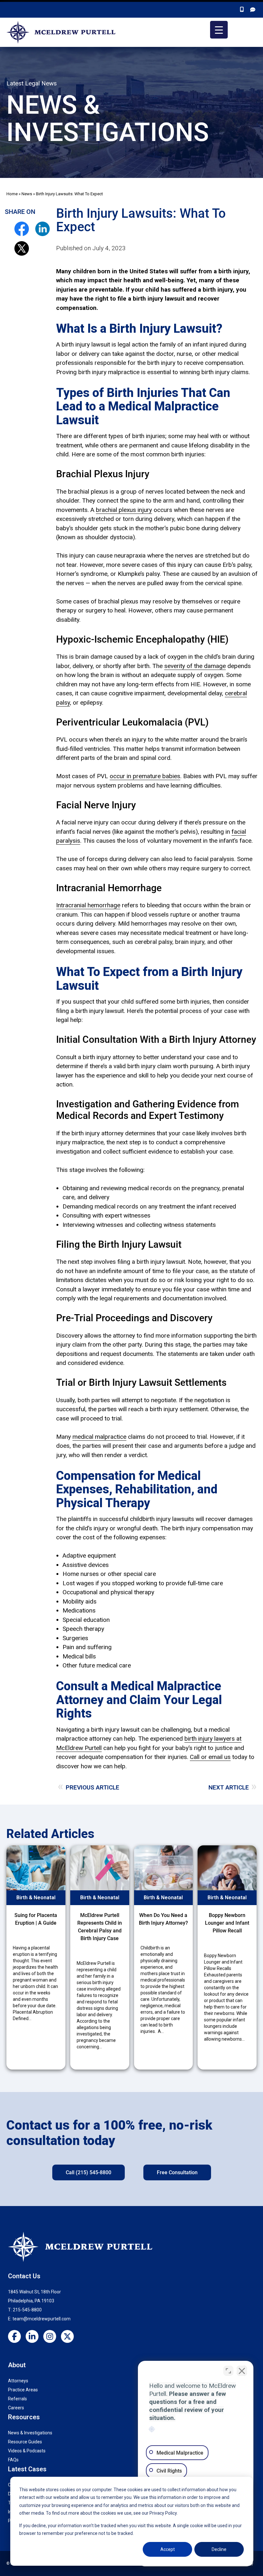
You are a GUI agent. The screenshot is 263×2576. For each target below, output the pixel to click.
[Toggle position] (228, 2371)
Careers (16, 2408)
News (27, 194)
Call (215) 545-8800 (89, 2172)
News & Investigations (30, 2433)
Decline (219, 2549)
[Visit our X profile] (70, 2337)
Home (12, 194)
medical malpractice (99, 1437)
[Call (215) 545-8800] (242, 10)
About (17, 2365)
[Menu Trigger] (219, 30)
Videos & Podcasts (27, 2451)
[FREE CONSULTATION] (253, 10)
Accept (168, 2549)
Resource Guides (25, 2442)
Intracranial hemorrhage (88, 905)
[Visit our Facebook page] (17, 2337)
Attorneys (18, 2381)
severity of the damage (195, 666)
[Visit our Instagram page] (52, 2337)
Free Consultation (177, 2172)
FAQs (13, 2460)
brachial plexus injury (124, 510)
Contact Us (24, 2276)
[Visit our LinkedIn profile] (34, 2337)
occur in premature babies (145, 776)
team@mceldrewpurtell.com (42, 2319)
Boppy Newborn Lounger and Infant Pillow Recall (227, 1923)
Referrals (17, 2399)
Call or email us (210, 1757)
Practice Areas (23, 2390)
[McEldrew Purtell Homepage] (61, 32)
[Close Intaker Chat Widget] (242, 2371)
